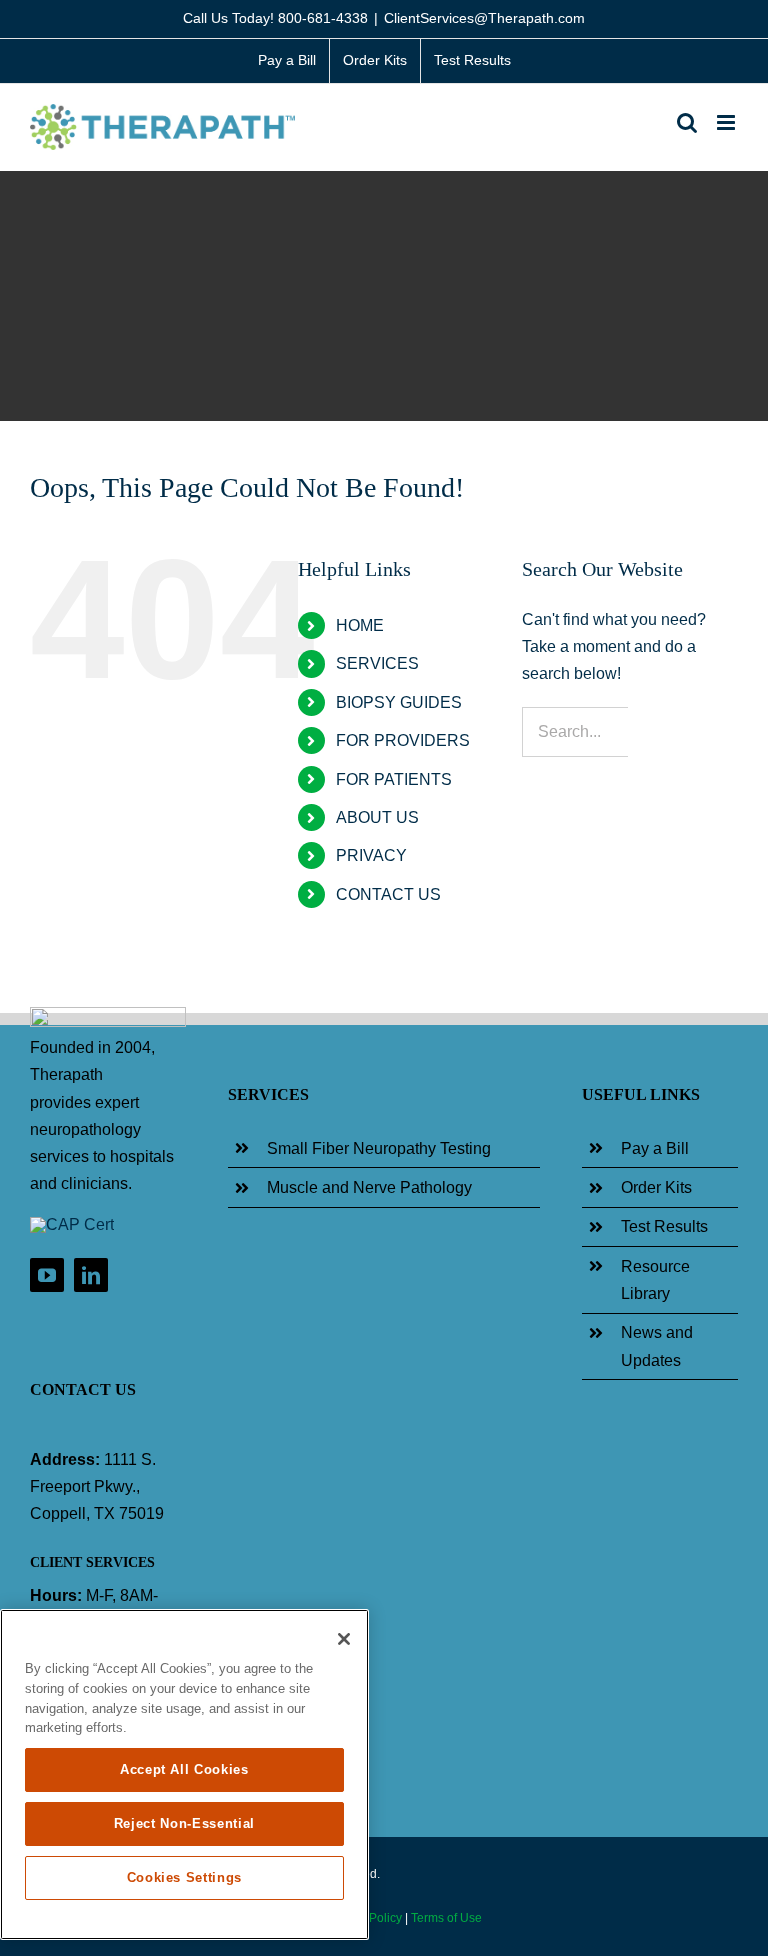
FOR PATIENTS (394, 779)
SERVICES (377, 663)
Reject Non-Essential (184, 1823)
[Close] (344, 1639)
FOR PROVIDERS (403, 740)
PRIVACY (371, 855)
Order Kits (656, 1187)
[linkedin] (91, 1275)
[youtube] (47, 1275)
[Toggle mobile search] (687, 122)
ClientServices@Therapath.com (484, 18)
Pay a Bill (655, 1148)
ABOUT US (377, 817)
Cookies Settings (185, 1877)
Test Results (664, 1226)
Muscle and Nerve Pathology (369, 1187)
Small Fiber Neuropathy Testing (379, 1148)
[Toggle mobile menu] (727, 122)
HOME (360, 625)
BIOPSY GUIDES (399, 702)
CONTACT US (388, 894)
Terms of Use (446, 1918)
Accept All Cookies (184, 1769)
